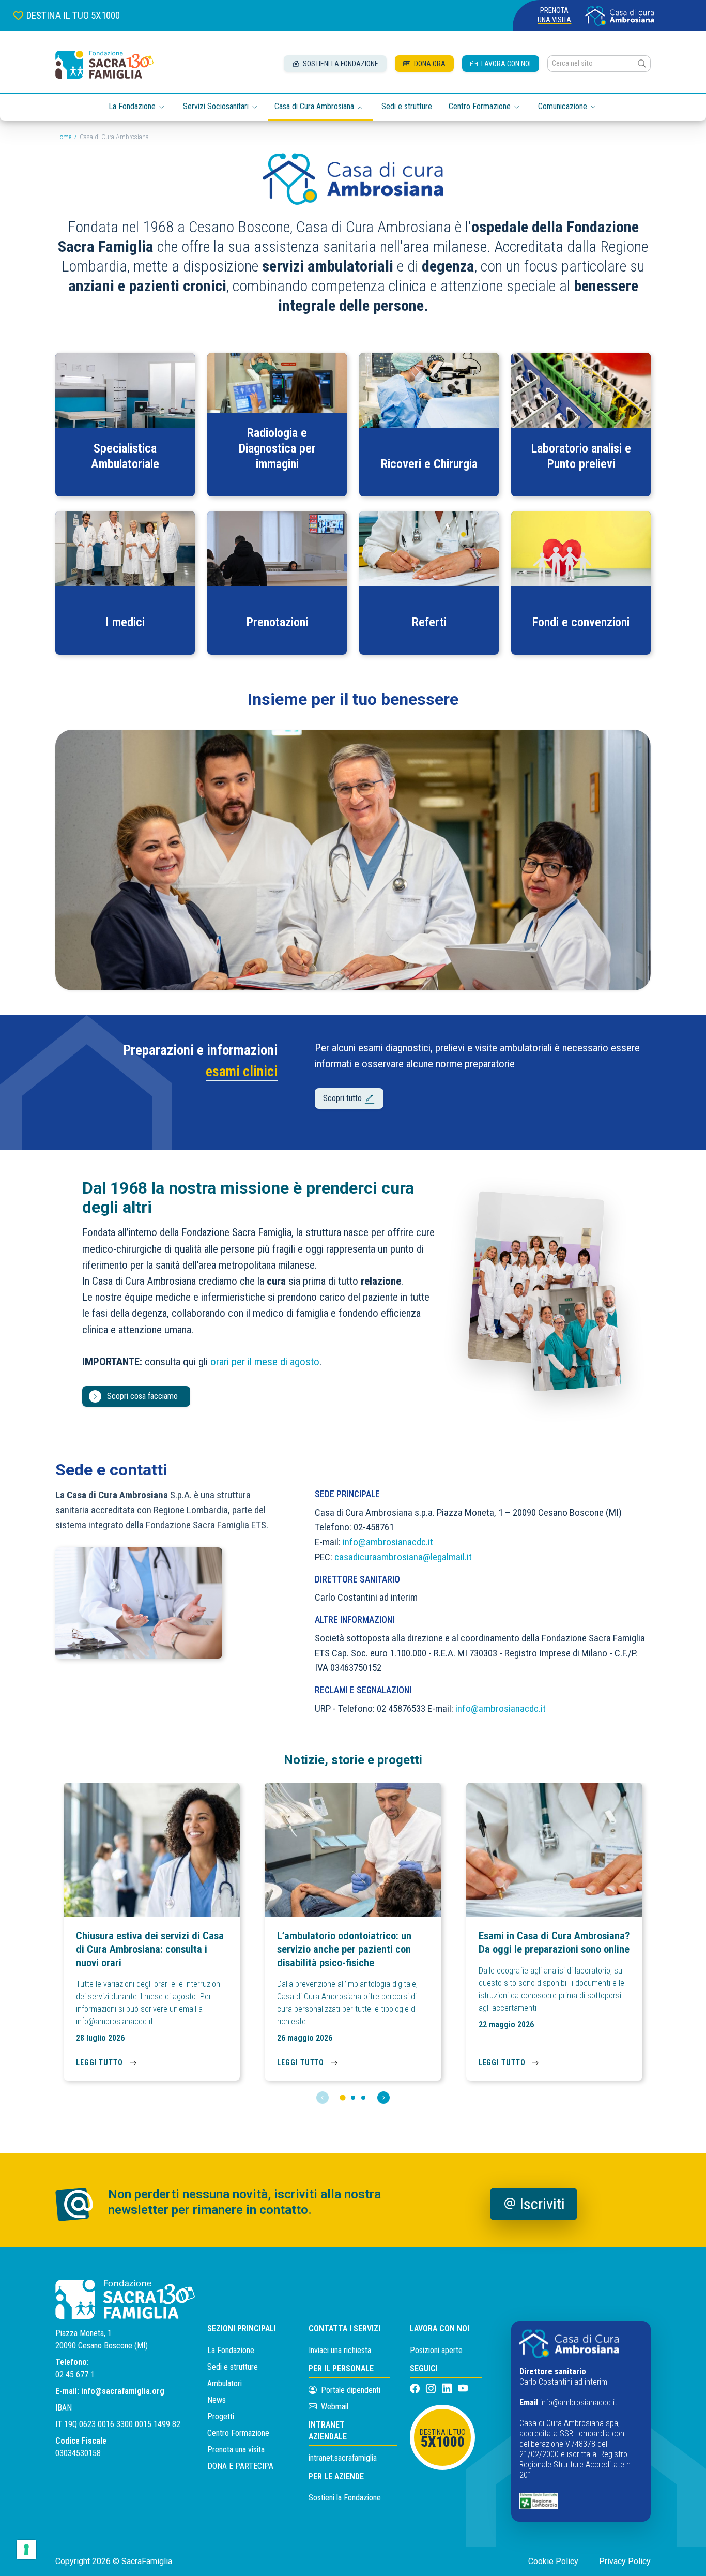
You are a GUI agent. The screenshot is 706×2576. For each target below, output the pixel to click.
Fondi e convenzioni (581, 622)
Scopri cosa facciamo (142, 1396)
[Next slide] (383, 2098)
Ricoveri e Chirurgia (429, 464)
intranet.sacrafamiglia (343, 2458)
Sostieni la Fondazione (345, 2498)
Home (63, 137)
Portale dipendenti (351, 2390)
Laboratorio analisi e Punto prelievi (581, 456)
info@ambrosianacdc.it (388, 1542)
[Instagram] (432, 2389)
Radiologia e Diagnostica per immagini (277, 448)
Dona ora (429, 64)
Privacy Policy (625, 2561)
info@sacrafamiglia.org (123, 2391)
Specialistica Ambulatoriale (125, 456)
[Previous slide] (323, 2098)
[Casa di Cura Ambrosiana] (620, 16)
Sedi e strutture (407, 106)
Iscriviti (542, 2204)
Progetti (221, 2416)
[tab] (342, 2097)
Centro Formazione (238, 2433)
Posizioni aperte (436, 2350)
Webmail (334, 2407)
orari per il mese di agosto (265, 1362)
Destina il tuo (443, 2439)
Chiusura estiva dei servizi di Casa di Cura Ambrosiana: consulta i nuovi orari (150, 1949)
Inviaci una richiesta (340, 2350)
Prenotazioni (277, 622)
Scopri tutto (343, 1098)
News (217, 2400)
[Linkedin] (448, 2389)
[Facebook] (416, 2389)
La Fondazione (231, 2350)
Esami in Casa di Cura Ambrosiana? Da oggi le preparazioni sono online (554, 1942)
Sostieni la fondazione (340, 64)
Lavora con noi (505, 64)
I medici (125, 622)
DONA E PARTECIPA (240, 2466)
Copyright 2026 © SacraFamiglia (114, 2561)
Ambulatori (225, 2383)
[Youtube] (463, 2389)
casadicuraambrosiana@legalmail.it (403, 1557)
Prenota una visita (554, 15)
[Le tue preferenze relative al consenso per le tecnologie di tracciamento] (26, 2550)
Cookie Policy (553, 2561)
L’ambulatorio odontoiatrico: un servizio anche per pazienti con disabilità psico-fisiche (344, 1949)
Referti (429, 622)
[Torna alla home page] (104, 65)
